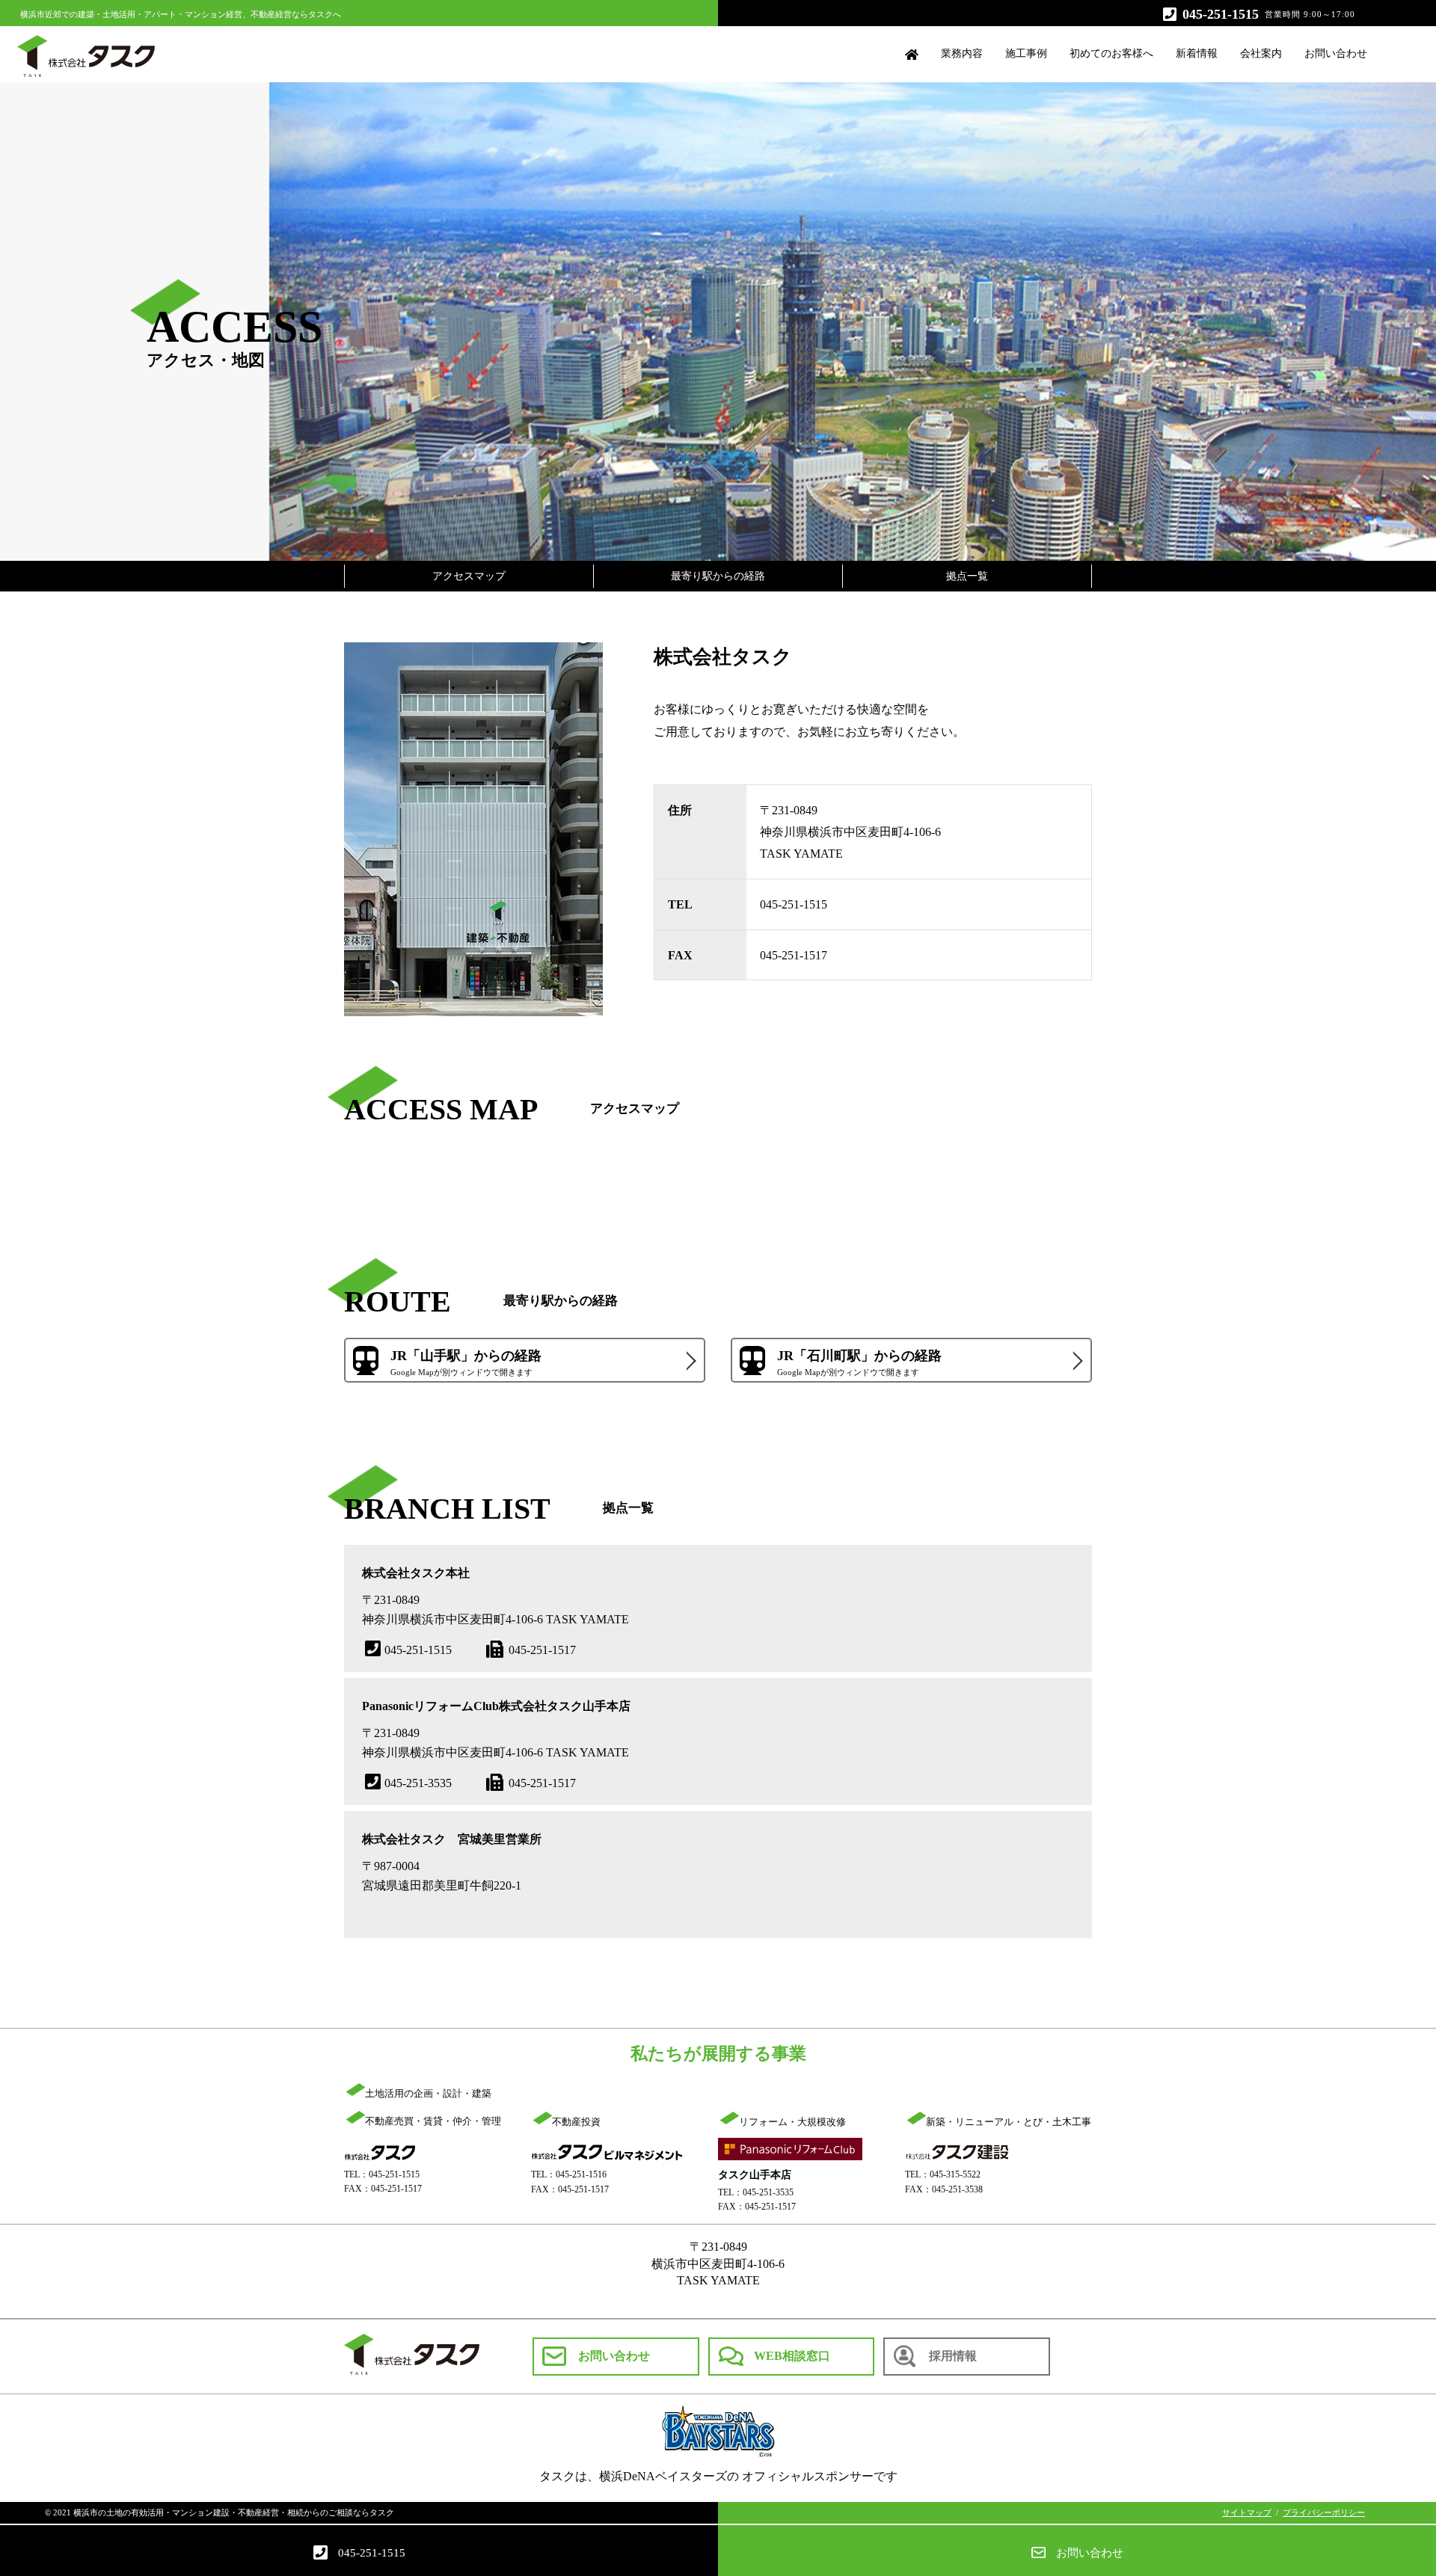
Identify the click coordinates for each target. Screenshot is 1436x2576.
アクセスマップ (469, 576)
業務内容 (962, 53)
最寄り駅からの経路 (718, 576)
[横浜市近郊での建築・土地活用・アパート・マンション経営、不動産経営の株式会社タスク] (380, 2152)
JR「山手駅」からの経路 (466, 1363)
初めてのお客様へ (1111, 53)
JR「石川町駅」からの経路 (859, 1363)
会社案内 (1261, 53)
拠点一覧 (967, 576)
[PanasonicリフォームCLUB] (790, 2152)
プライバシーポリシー (1324, 2512)
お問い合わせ (1336, 53)
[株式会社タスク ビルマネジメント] (607, 2152)
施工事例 (1026, 53)
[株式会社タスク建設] (957, 2152)
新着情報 (1197, 53)
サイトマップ (1247, 2512)
